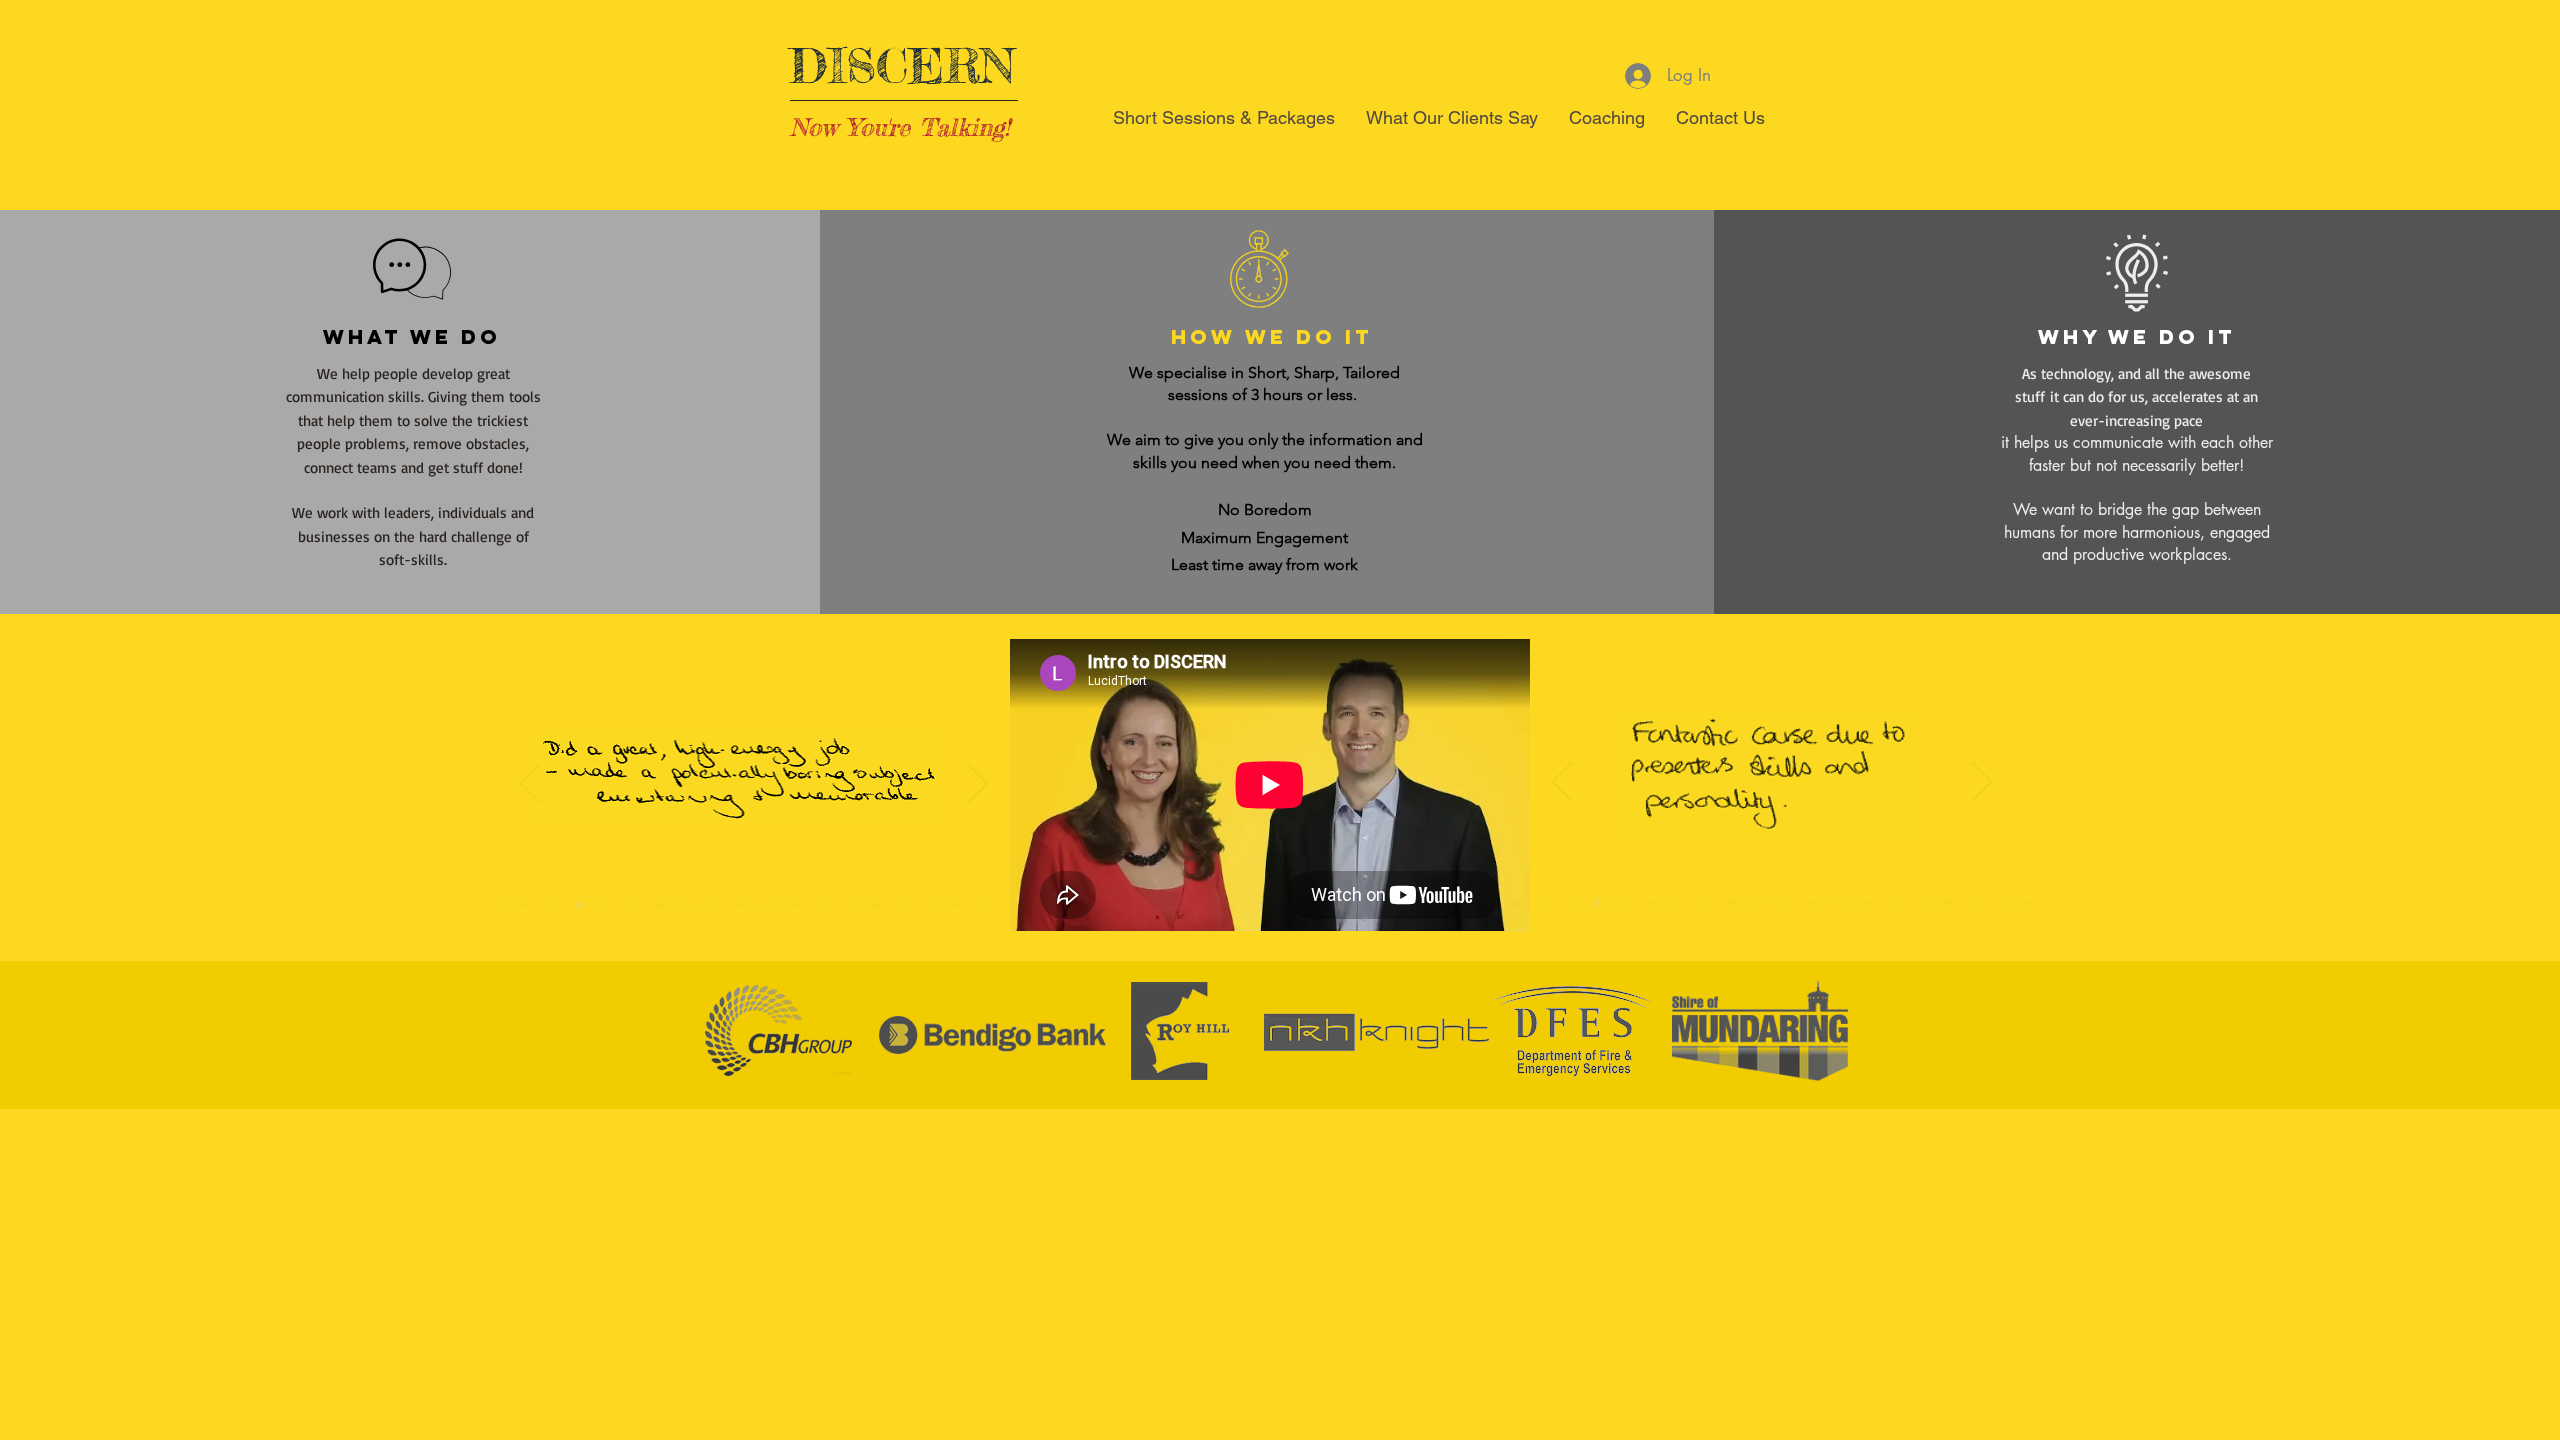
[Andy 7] (768, 905)
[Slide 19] (525, 905)
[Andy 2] (984, 905)
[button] (1224, 124)
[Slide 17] (552, 905)
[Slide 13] (687, 905)
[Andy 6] (849, 905)
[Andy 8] (1705, 903)
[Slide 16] (606, 905)
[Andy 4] (930, 905)
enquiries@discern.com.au (1424, 1142)
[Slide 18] (579, 905)
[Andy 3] (957, 905)
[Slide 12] (714, 905)
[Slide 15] (633, 905)
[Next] (978, 785)
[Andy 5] (876, 905)
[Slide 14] (660, 905)
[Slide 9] (741, 905)
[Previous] (530, 785)
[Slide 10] (795, 905)
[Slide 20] (498, 905)
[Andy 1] (903, 905)
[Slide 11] (822, 905)
